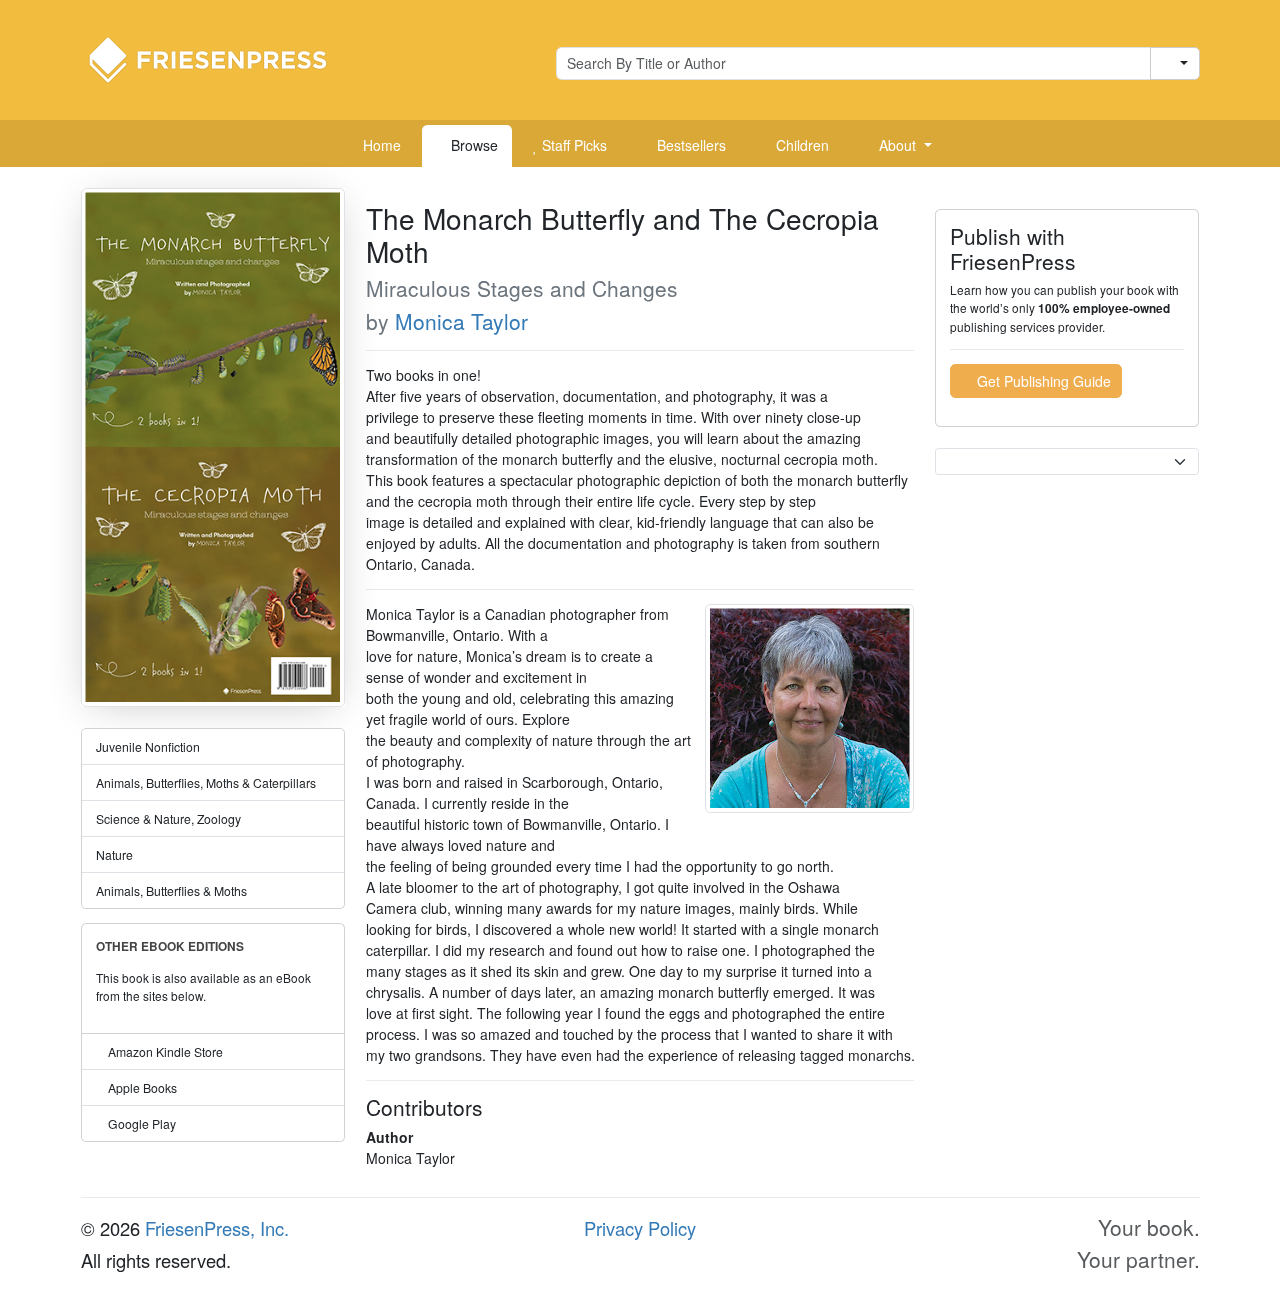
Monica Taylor (461, 321)
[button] (898, 146)
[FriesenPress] (221, 58)
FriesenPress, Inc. (217, 1228)
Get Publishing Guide (1042, 381)
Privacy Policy (640, 1228)
